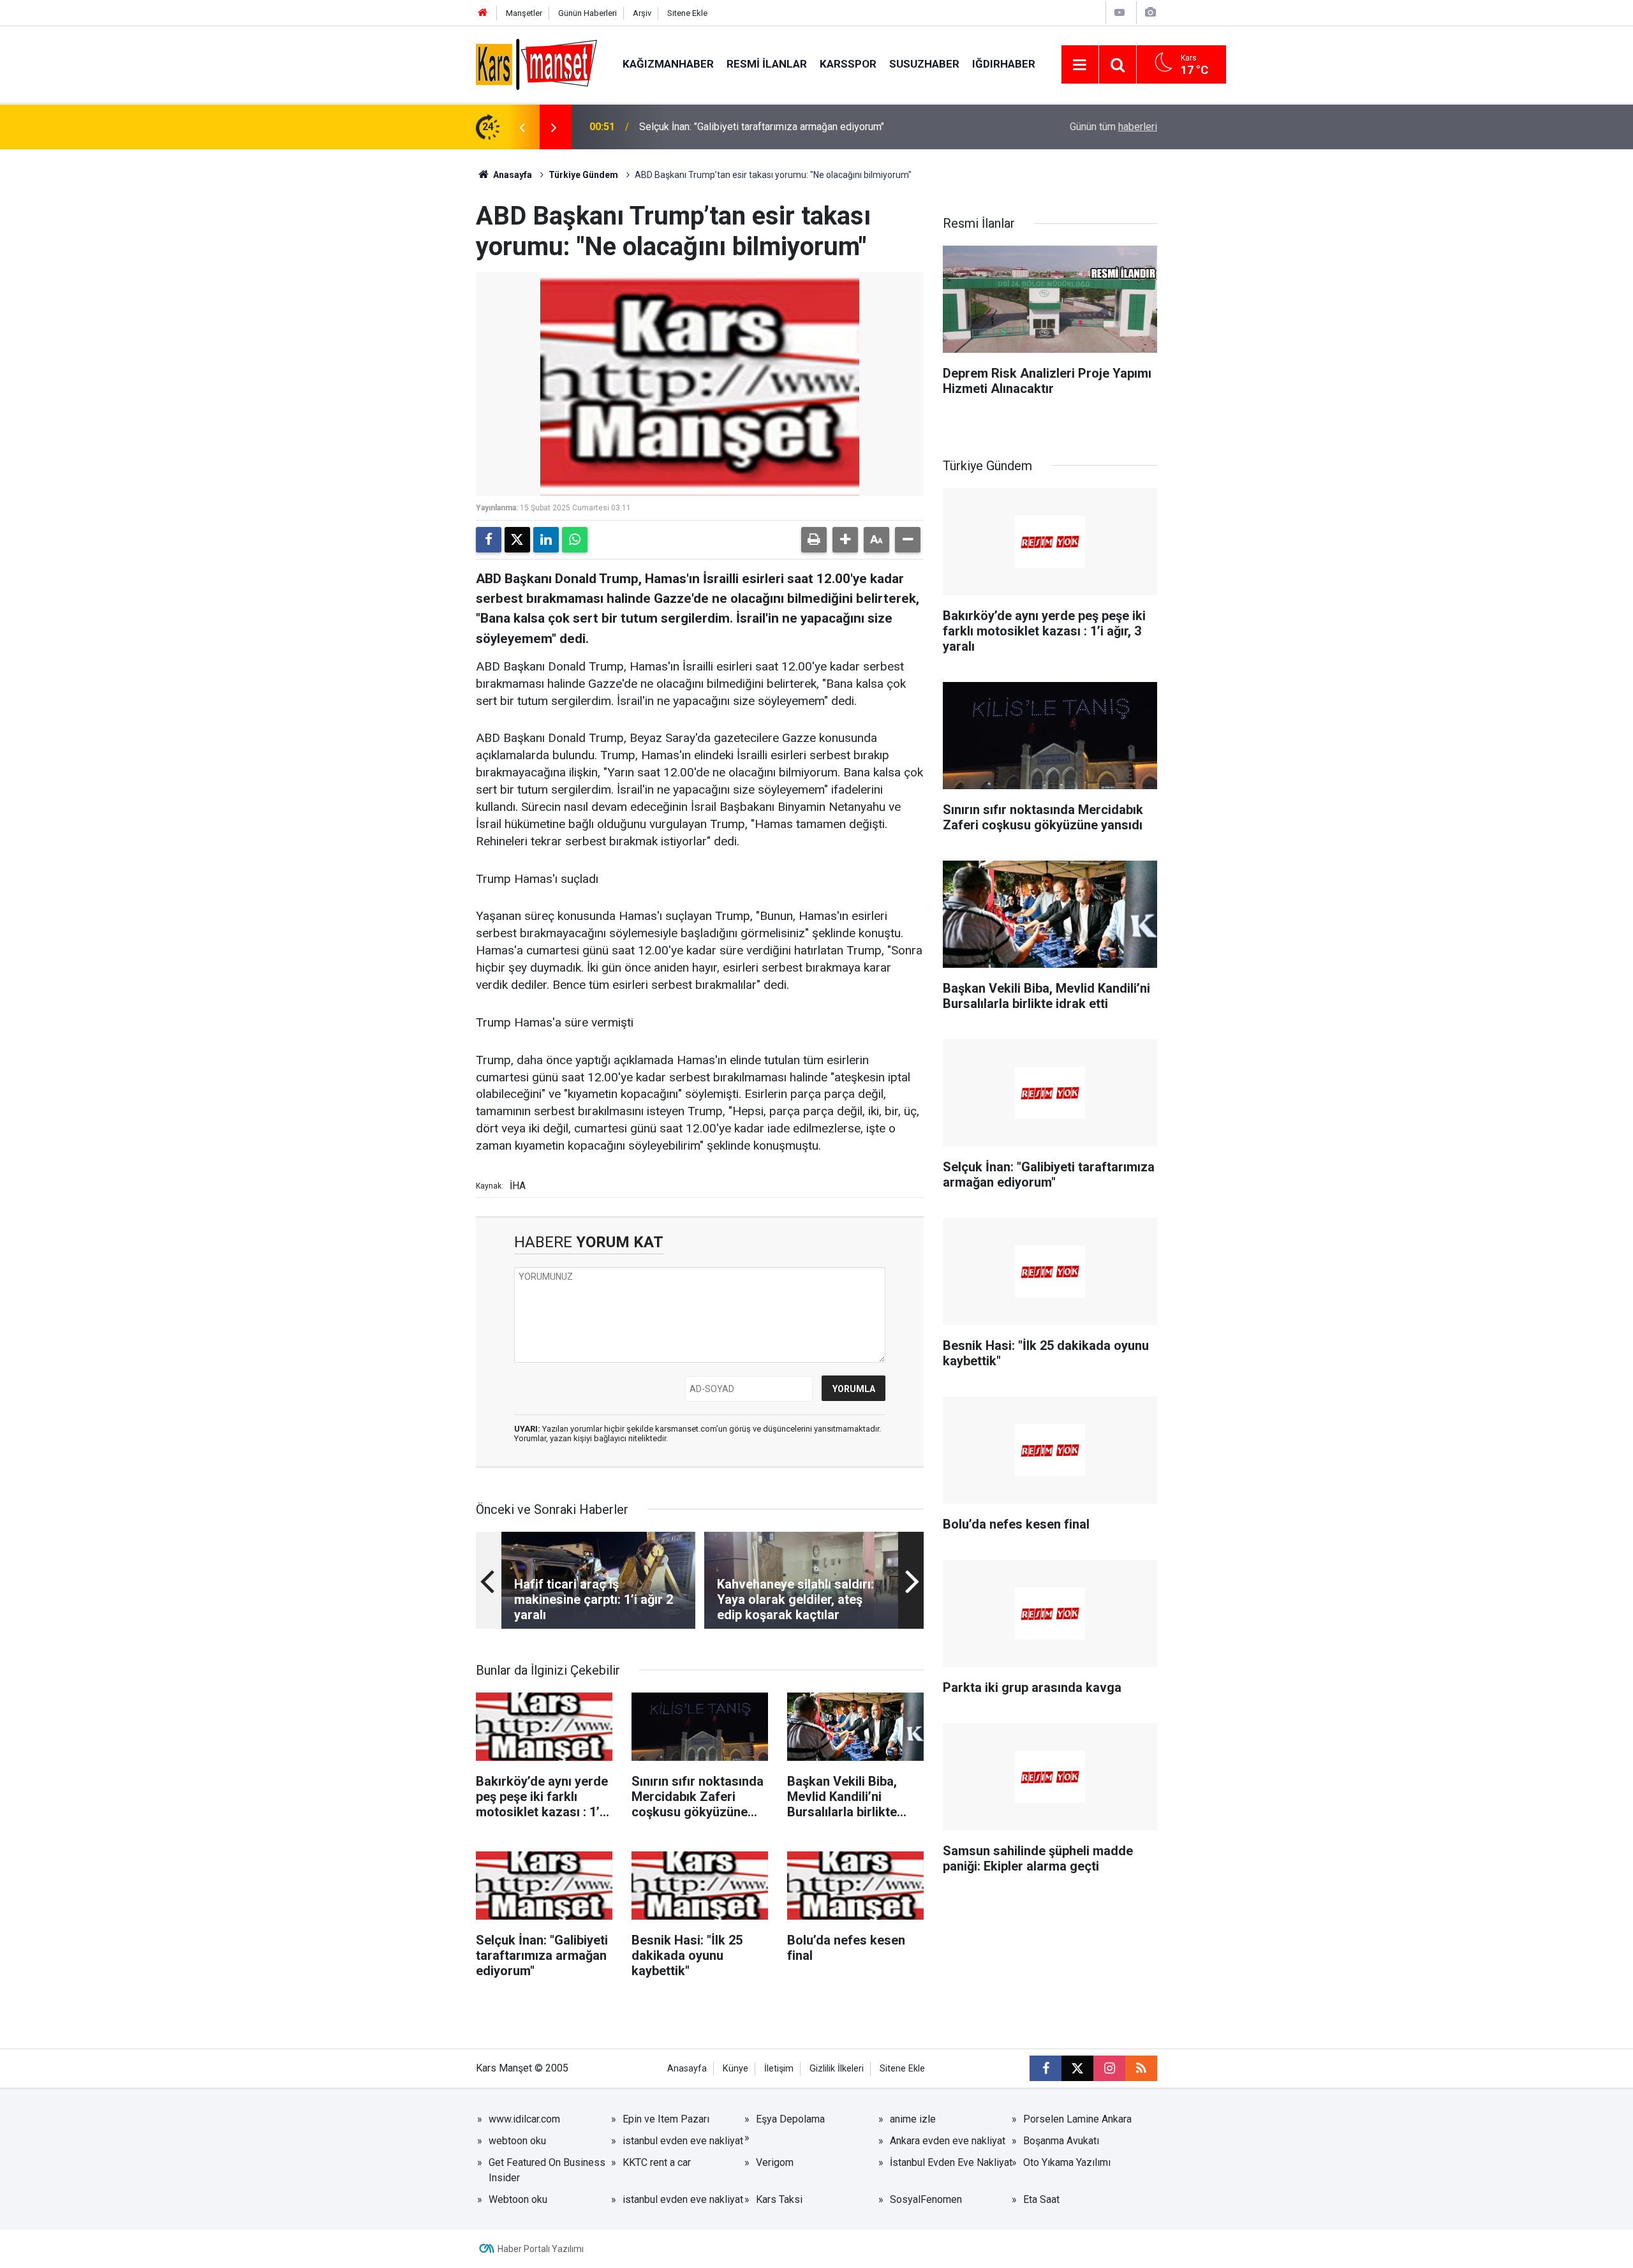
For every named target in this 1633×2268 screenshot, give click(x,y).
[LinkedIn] (546, 540)
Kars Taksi (779, 2199)
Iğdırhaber (1004, 64)
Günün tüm (1113, 127)
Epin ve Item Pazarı (666, 2119)
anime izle (913, 2119)
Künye (735, 2069)
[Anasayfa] (483, 13)
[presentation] (522, 127)
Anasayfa (512, 175)
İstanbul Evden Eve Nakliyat (951, 2162)
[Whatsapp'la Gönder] (575, 540)
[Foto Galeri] (1150, 12)
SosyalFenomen (926, 2199)
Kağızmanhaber (668, 64)
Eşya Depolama (790, 2119)
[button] (845, 540)
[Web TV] (1119, 12)
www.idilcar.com (524, 2119)
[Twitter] (517, 540)
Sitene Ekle (687, 13)
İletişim (779, 2069)
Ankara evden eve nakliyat (948, 2141)
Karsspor (848, 64)
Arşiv (642, 13)
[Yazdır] (814, 540)
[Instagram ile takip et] (1109, 2068)
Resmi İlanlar (767, 64)
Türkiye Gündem (583, 175)
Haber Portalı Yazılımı (541, 2249)
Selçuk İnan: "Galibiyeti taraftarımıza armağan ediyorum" (762, 127)
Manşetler (524, 13)
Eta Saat (1041, 2199)
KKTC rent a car (657, 2162)
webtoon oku (517, 2141)
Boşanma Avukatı (1061, 2141)
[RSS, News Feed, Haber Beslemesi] (1141, 2068)
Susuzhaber (924, 64)
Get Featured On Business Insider (547, 2170)
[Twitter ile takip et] (1077, 2068)
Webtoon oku (518, 2199)
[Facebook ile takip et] (1046, 2068)
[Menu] (1080, 65)
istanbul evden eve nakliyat (683, 2141)
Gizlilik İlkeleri (837, 2069)
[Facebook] (489, 540)
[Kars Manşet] (536, 63)
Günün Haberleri (587, 13)
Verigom (775, 2162)
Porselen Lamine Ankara (1077, 2119)
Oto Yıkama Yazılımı (1067, 2162)
